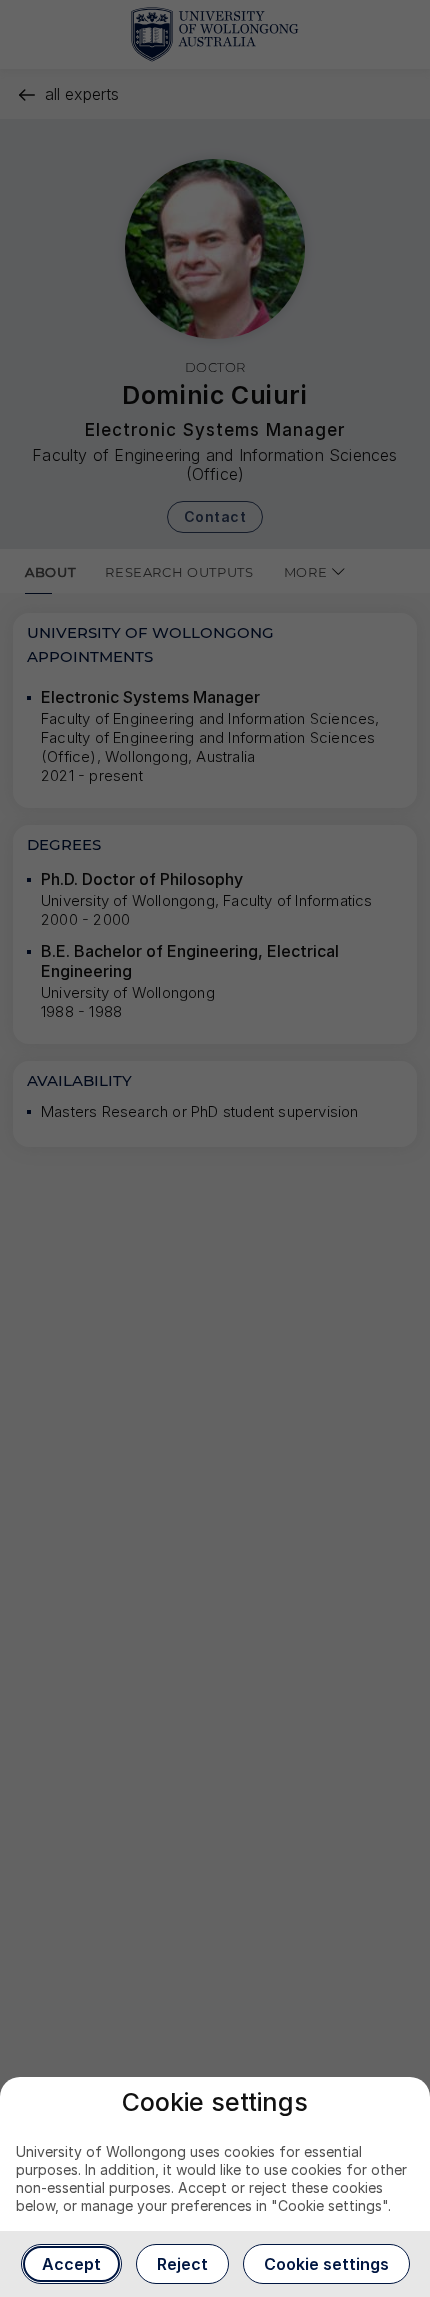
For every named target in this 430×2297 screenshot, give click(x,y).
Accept (71, 2264)
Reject (182, 2264)
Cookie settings (326, 2264)
